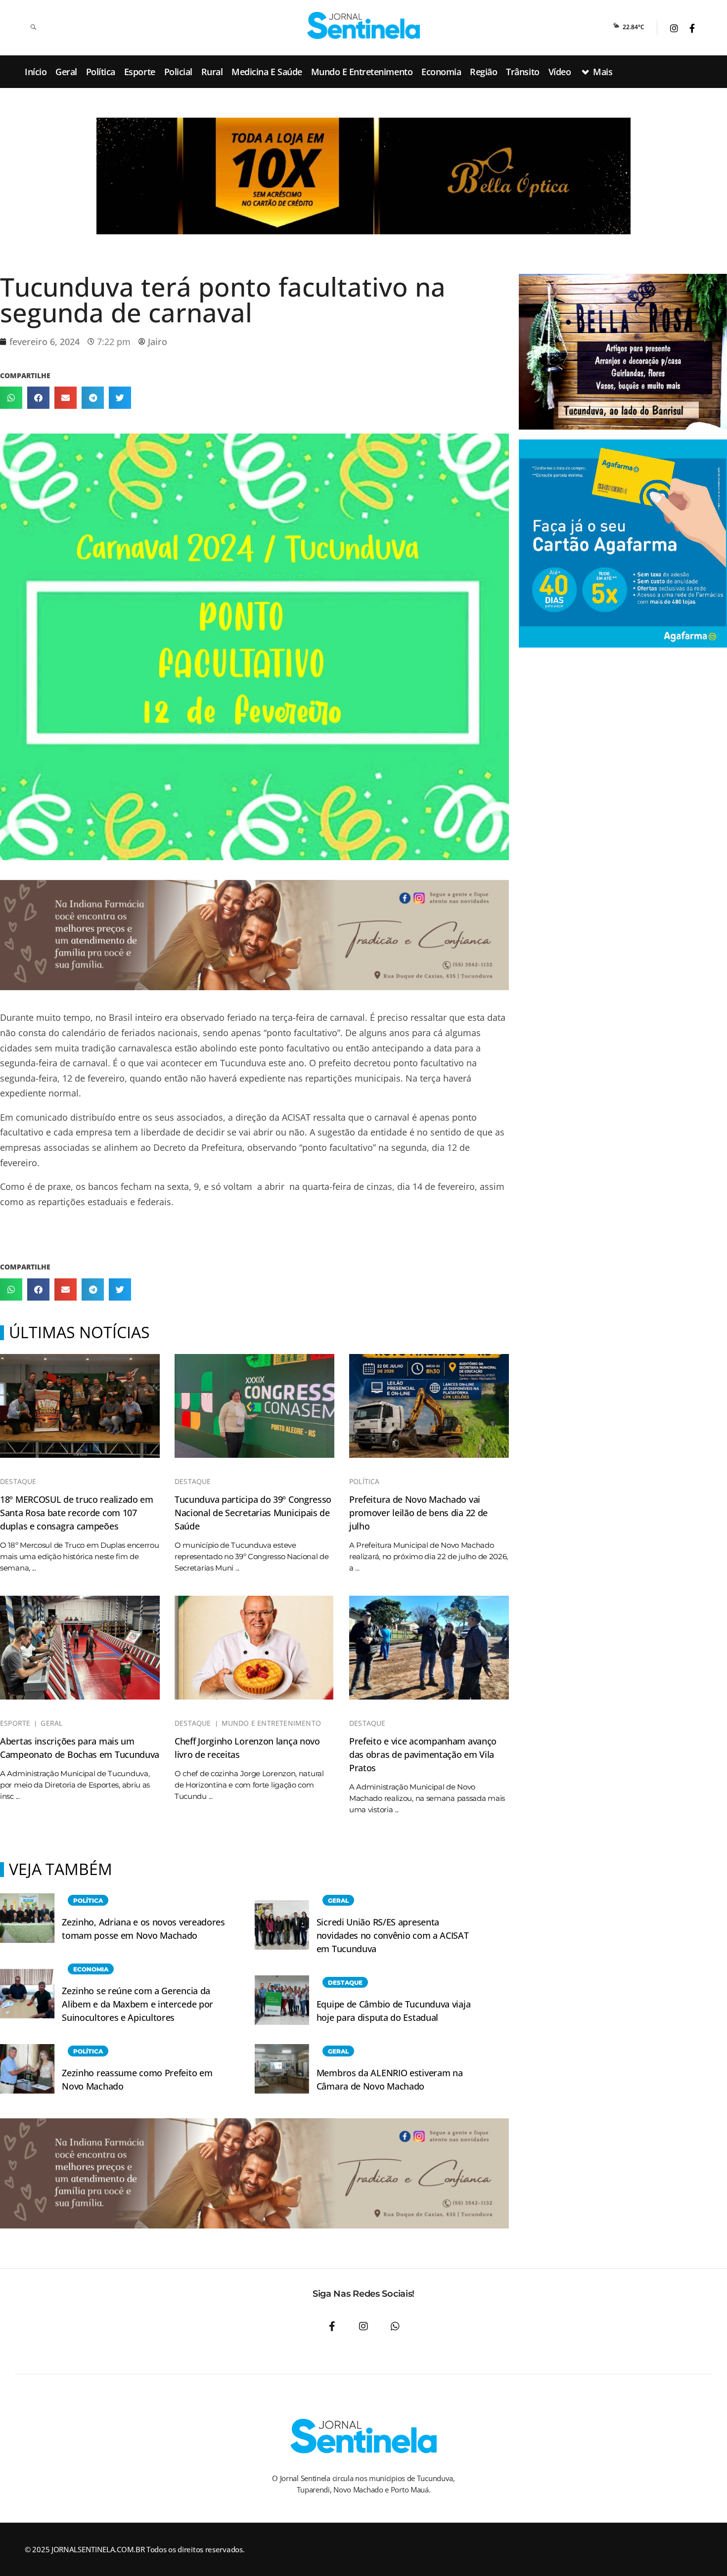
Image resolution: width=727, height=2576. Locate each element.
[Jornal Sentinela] (363, 25)
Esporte (15, 1723)
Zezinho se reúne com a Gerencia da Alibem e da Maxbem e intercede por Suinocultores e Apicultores (137, 2004)
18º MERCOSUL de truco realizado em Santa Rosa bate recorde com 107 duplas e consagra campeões (77, 1513)
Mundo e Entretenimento (271, 1723)
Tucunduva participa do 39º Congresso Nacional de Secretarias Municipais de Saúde (253, 1513)
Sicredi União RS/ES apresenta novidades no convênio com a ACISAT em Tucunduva (393, 1935)
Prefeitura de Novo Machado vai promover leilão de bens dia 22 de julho (418, 1513)
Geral (51, 1723)
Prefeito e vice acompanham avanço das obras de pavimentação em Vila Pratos (423, 1754)
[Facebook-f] (332, 2326)
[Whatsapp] (395, 2326)
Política (364, 1482)
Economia (91, 1969)
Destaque (18, 1482)
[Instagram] (363, 2326)
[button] (11, 398)
